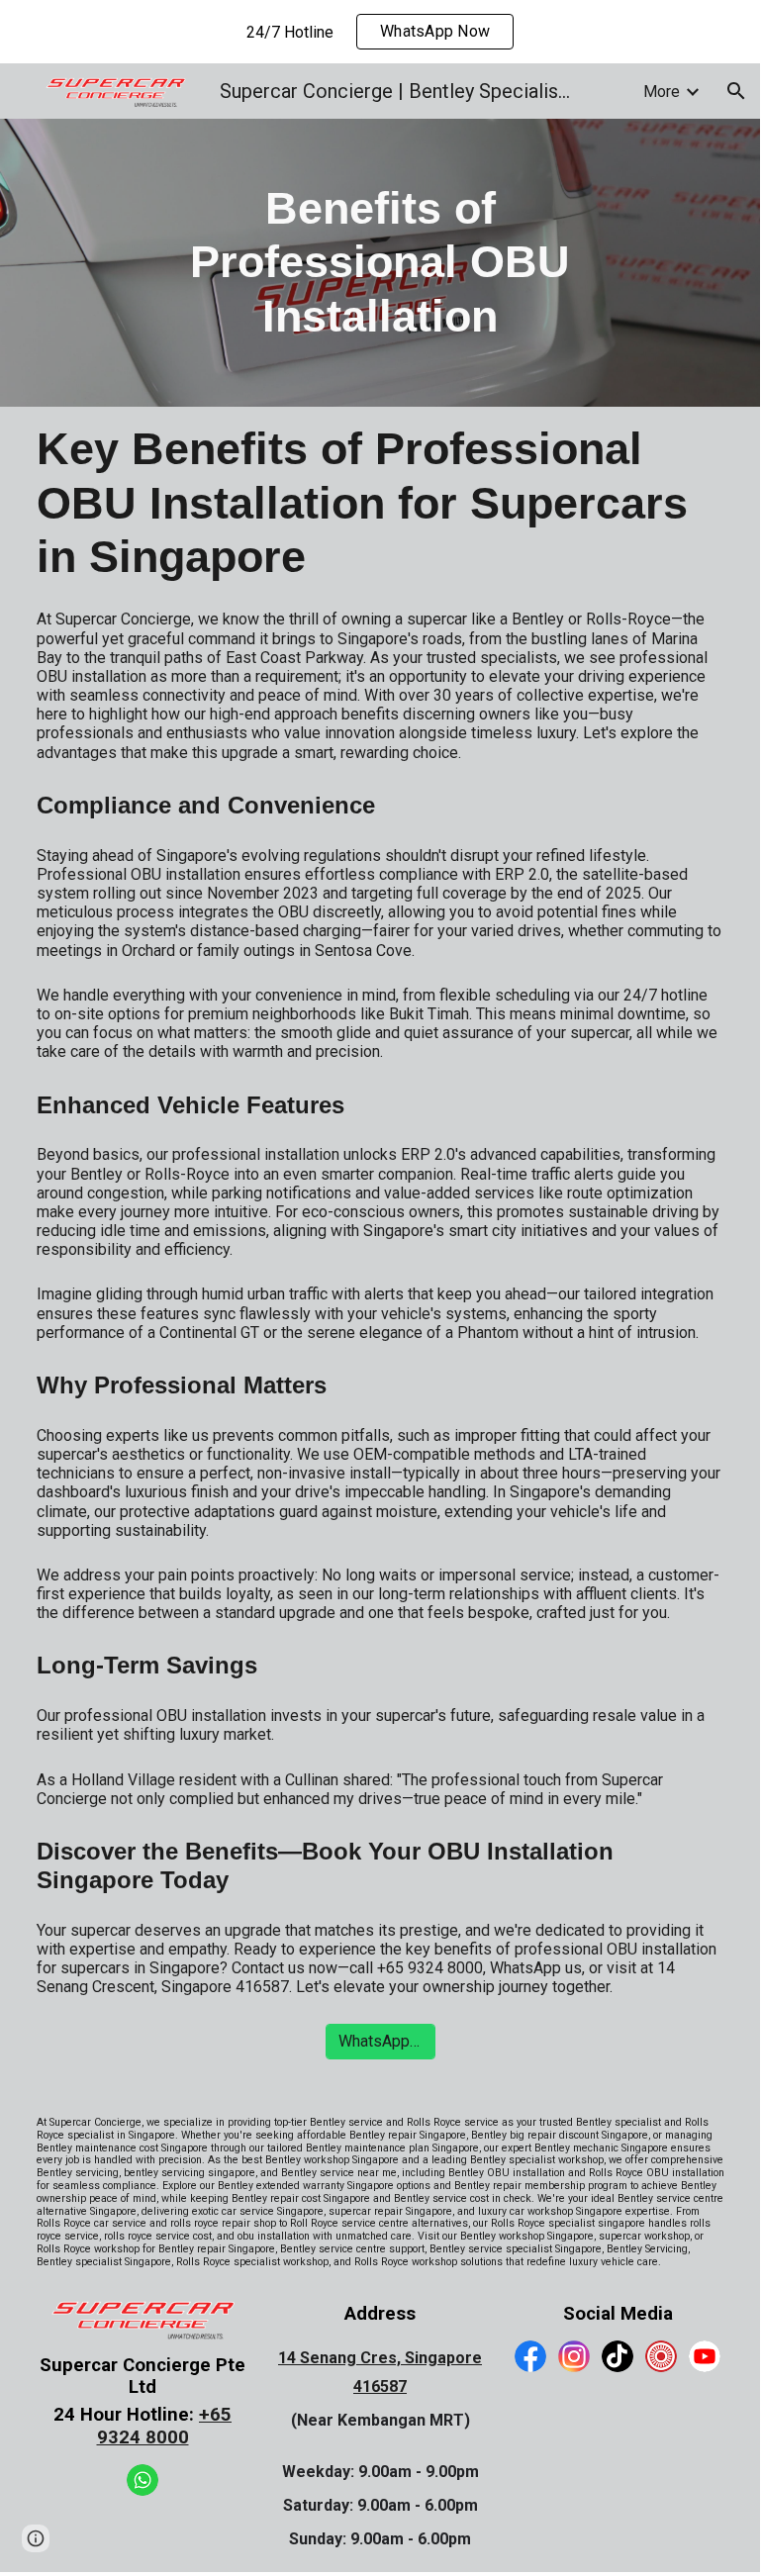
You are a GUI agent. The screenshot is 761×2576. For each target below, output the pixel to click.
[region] (380, 32)
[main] (380, 263)
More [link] (662, 92)
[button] (736, 91)
